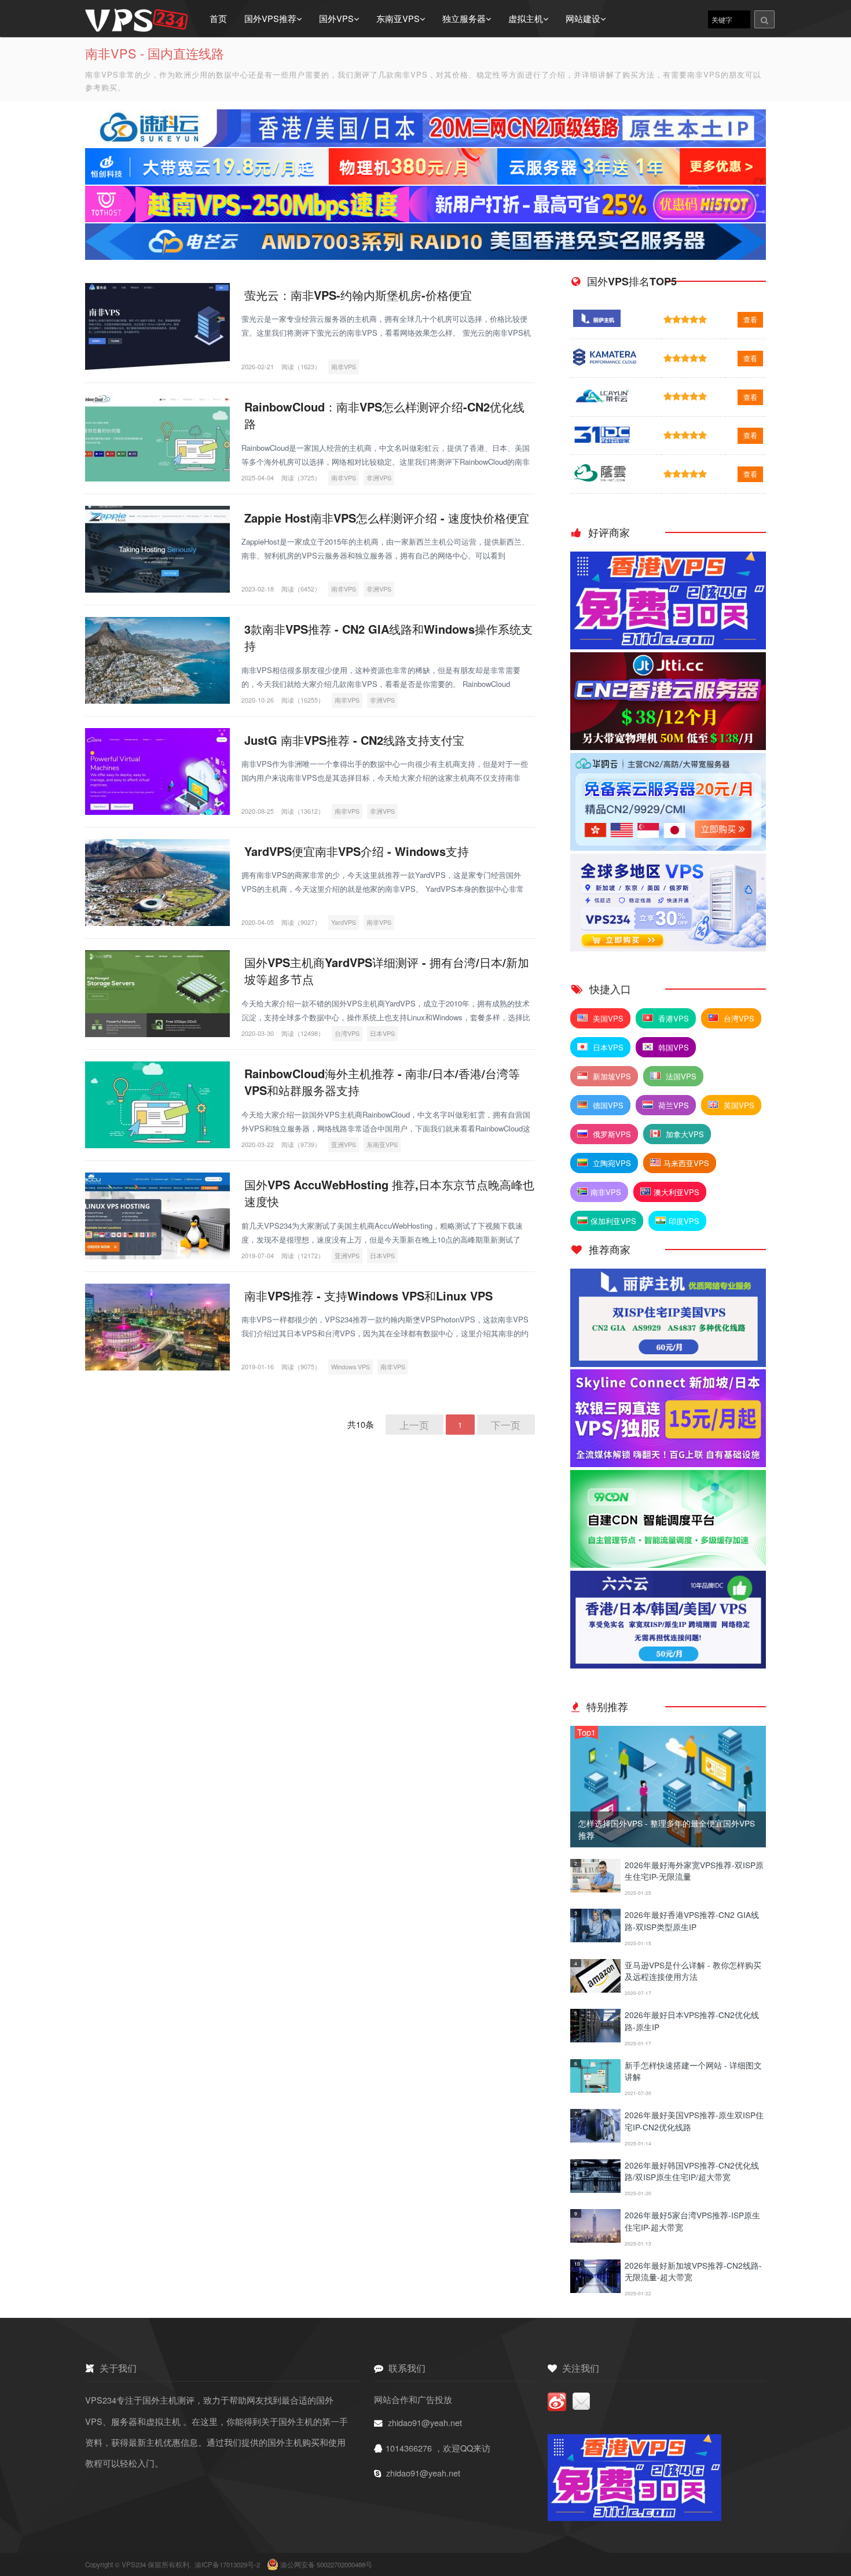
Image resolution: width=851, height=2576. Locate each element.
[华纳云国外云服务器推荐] (668, 847)
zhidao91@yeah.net (425, 2422)
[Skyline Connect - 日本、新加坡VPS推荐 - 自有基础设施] (668, 1463)
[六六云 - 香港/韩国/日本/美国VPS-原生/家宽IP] (668, 1665)
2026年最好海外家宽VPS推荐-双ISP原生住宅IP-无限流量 (694, 1871)
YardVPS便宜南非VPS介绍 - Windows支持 (357, 851)
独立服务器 (464, 18)
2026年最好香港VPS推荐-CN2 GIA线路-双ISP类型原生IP (692, 1920)
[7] (595, 2139)
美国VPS (607, 1018)
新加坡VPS (611, 1076)
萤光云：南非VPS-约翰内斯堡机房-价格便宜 (358, 295)
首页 (218, 18)
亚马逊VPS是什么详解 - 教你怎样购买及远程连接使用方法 (693, 1971)
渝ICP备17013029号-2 (228, 2564)
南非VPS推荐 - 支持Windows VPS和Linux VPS (368, 1296)
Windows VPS (351, 1367)
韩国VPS (672, 1047)
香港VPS (672, 1018)
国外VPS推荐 (270, 18)
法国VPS (680, 1076)
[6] (595, 2089)
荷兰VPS (672, 1105)
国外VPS (336, 18)
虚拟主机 (526, 18)
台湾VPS (347, 1033)
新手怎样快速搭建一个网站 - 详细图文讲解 (693, 2071)
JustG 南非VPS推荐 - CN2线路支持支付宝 (354, 740)
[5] (595, 2039)
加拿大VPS (684, 1134)
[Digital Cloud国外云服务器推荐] (668, 948)
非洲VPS (379, 478)
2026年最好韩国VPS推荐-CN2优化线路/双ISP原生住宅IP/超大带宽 (692, 2171)
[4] (595, 1989)
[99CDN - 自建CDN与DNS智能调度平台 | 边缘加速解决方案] (668, 1564)
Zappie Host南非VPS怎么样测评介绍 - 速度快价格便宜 (387, 518)
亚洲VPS (344, 1144)
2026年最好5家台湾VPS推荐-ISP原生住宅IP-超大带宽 (692, 2221)
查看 (750, 319)
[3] (595, 1939)
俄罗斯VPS (611, 1134)
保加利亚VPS (613, 1221)
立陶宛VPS (611, 1163)
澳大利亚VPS (676, 1192)
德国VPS (607, 1105)
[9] (595, 2239)
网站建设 (583, 18)
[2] (595, 1889)
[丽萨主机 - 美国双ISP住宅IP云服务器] (668, 1363)
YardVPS (344, 922)
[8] (595, 2189)
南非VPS (344, 367)
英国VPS (738, 1105)
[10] (595, 2289)
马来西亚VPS (686, 1163)
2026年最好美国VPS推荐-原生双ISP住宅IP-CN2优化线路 (694, 2121)
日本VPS (382, 1033)
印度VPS (684, 1221)
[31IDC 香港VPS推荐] (668, 646)
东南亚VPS (398, 18)
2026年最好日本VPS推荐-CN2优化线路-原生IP (692, 2020)
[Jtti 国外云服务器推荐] (668, 746)
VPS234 (135, 2564)
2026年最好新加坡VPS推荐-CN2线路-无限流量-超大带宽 (693, 2271)
